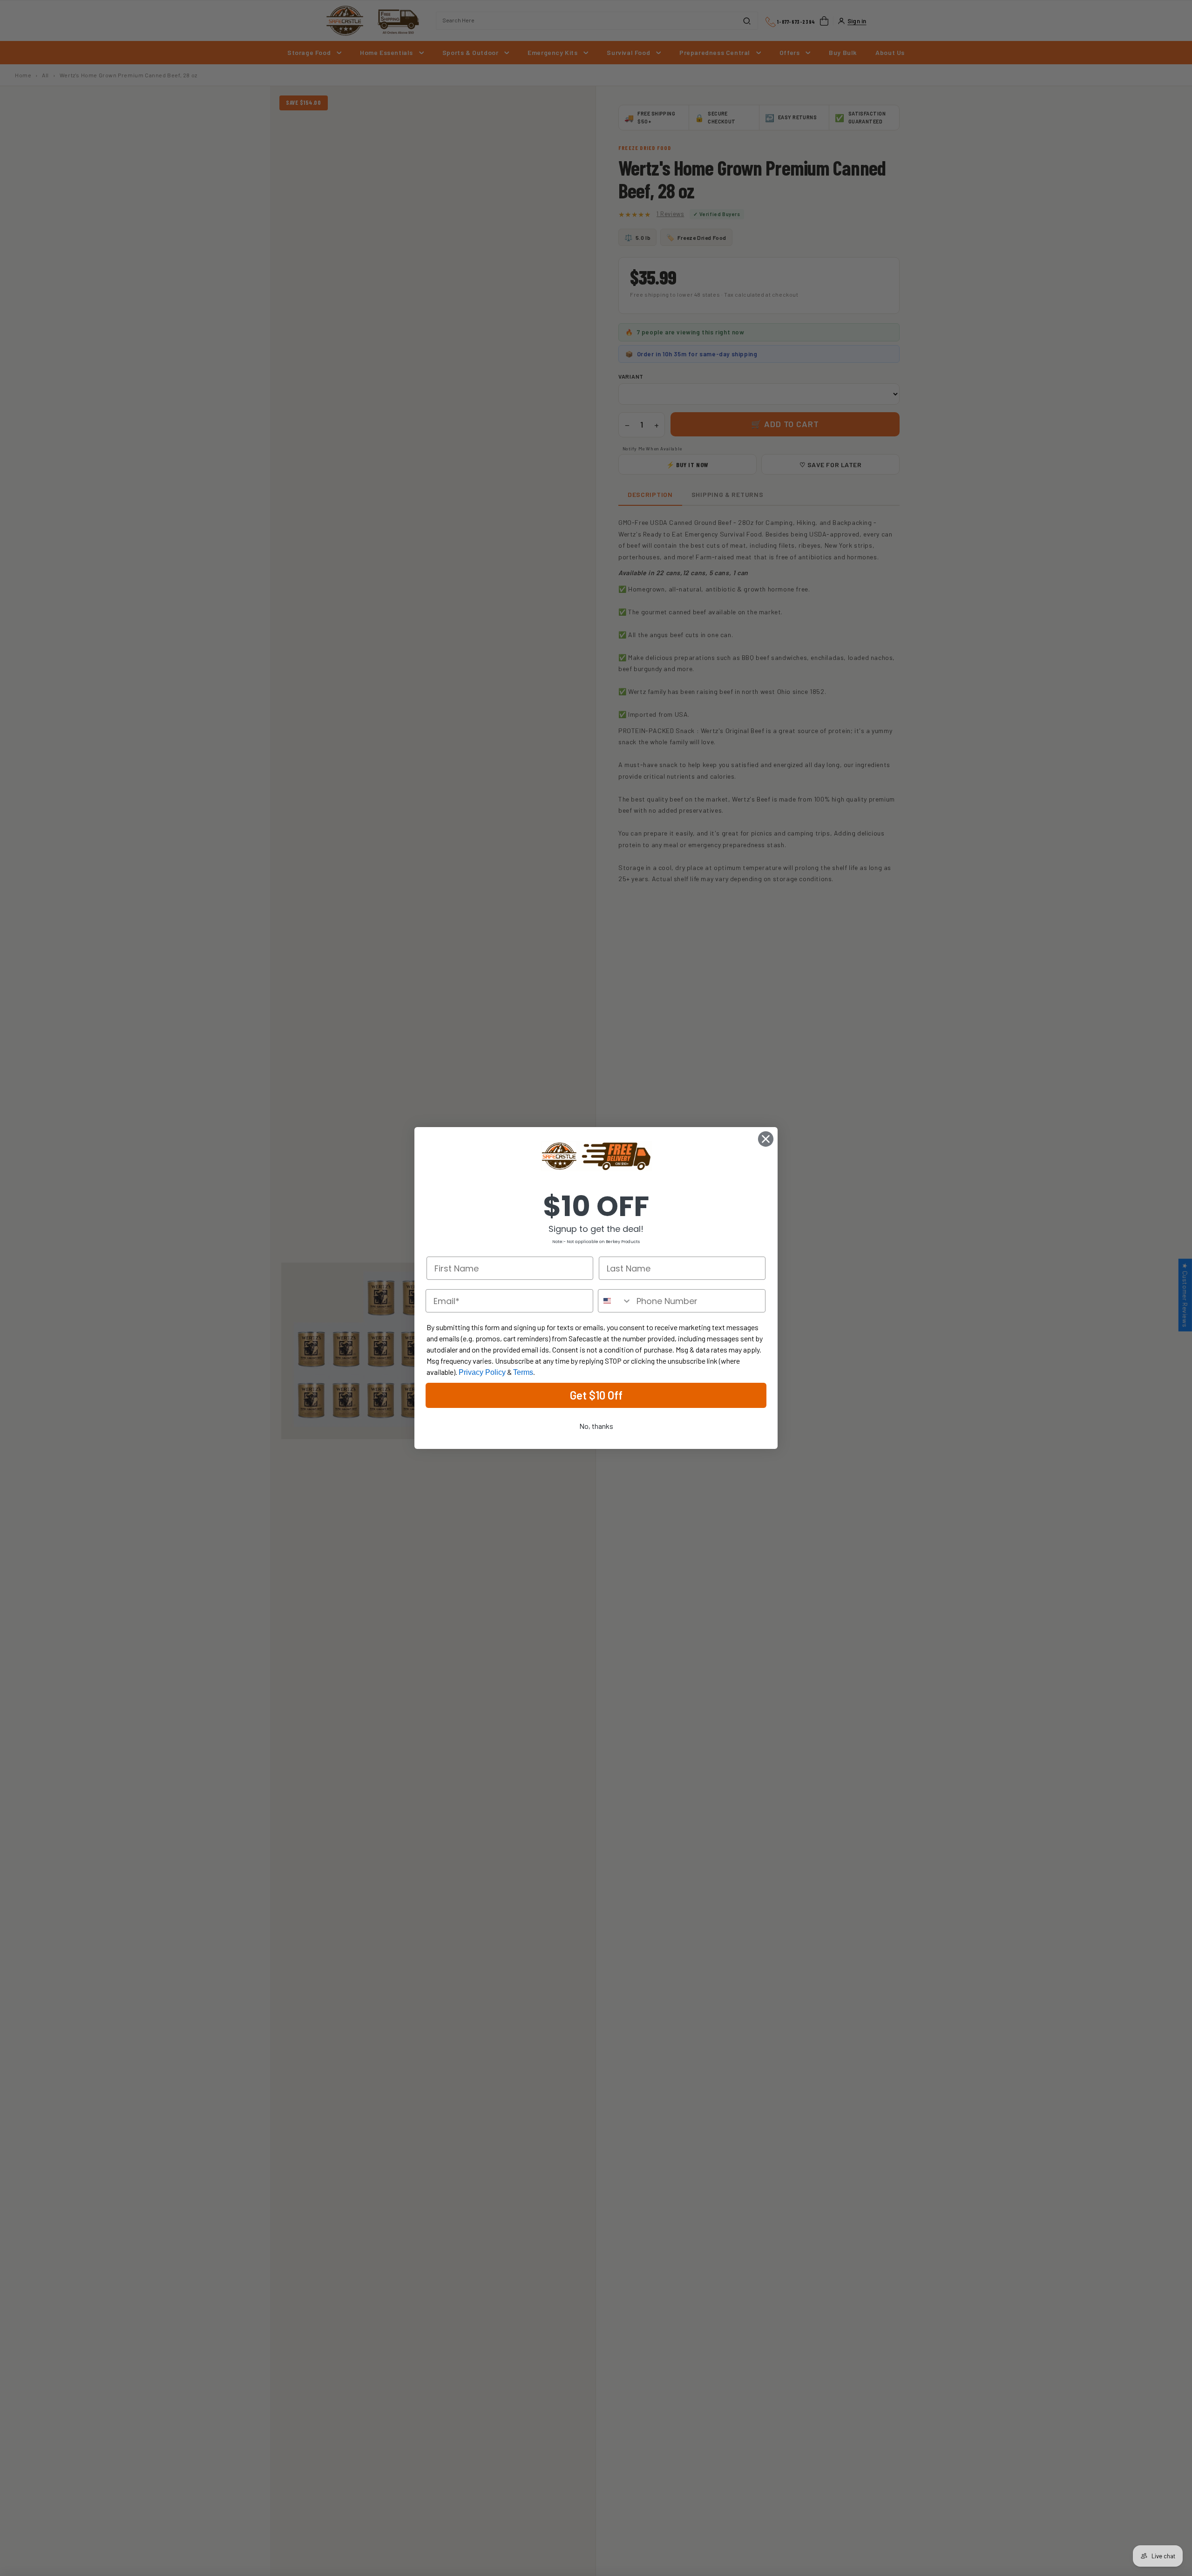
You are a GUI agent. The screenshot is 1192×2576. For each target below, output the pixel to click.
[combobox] (615, 1301)
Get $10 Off (596, 1395)
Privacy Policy (482, 1372)
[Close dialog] (766, 1139)
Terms (523, 1372)
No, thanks (596, 1426)
